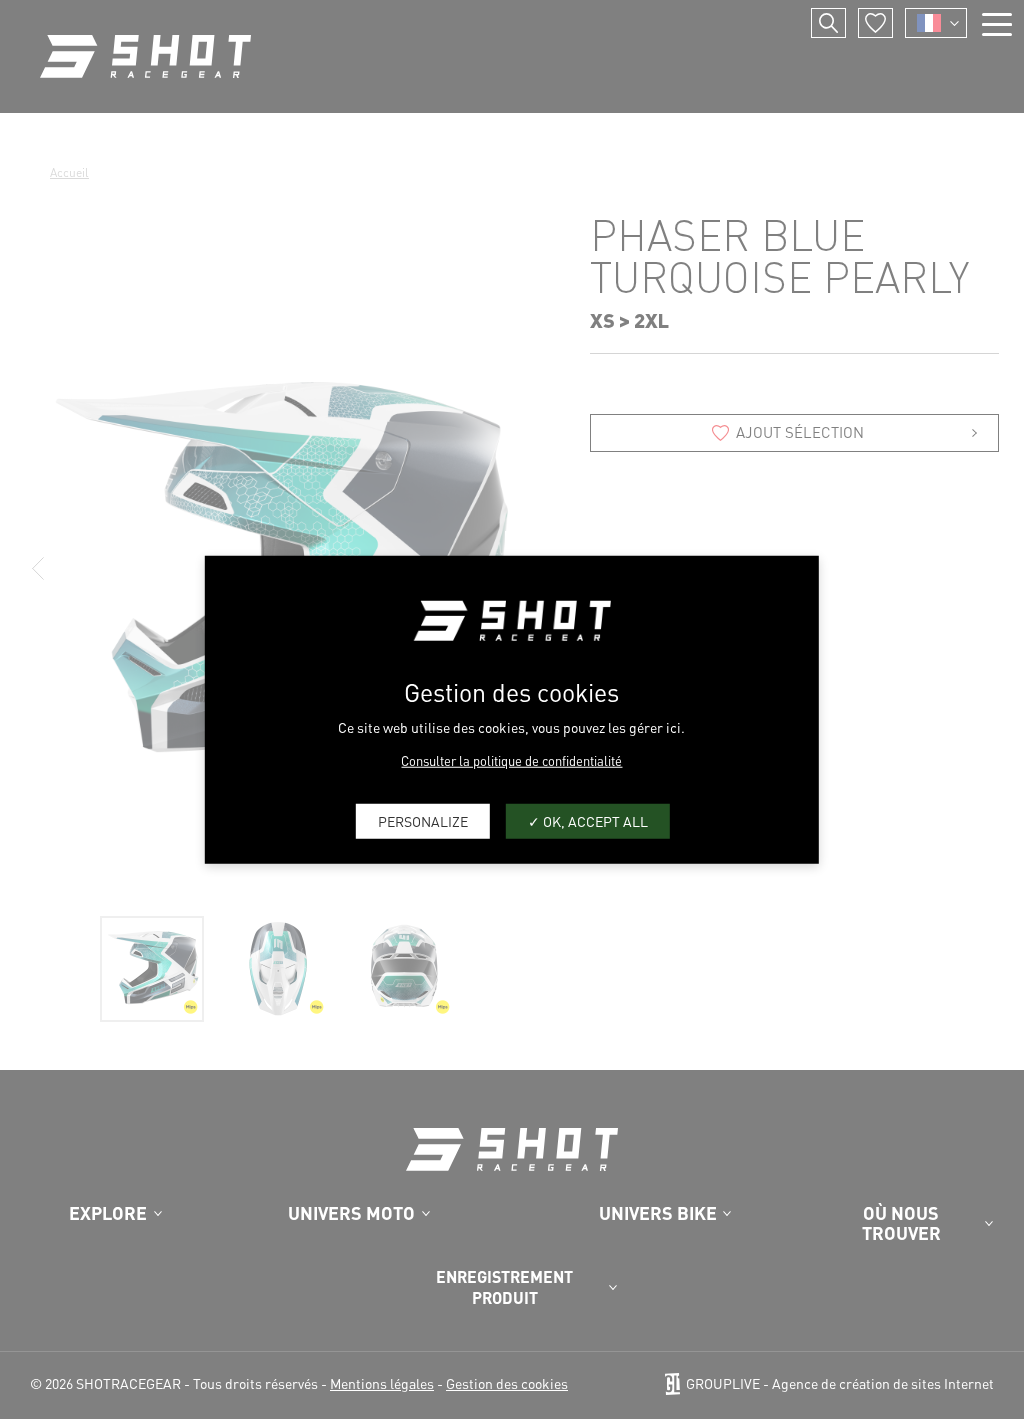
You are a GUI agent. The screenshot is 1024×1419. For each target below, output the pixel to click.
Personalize (423, 821)
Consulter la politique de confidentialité (511, 759)
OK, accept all (594, 821)
